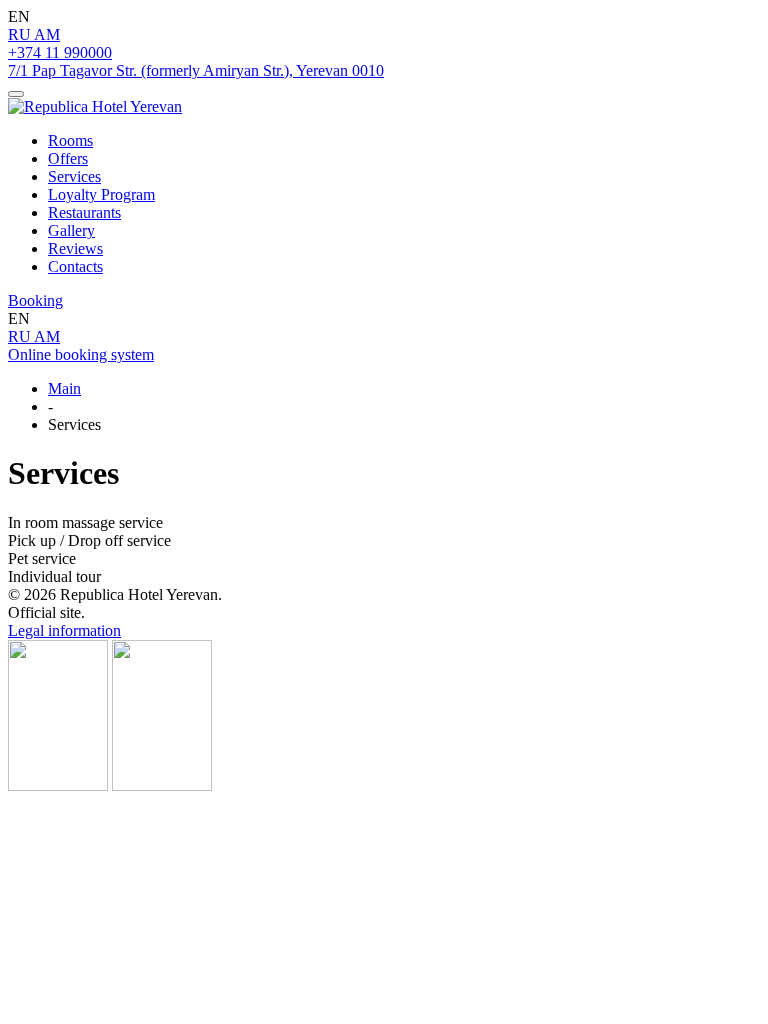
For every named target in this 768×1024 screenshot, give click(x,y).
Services (74, 176)
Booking (35, 300)
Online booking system (81, 354)
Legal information (64, 630)
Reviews (75, 248)
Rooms (70, 140)
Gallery (71, 230)
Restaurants (84, 212)
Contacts (75, 266)
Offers (68, 158)
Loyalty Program (101, 194)
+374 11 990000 (60, 52)
